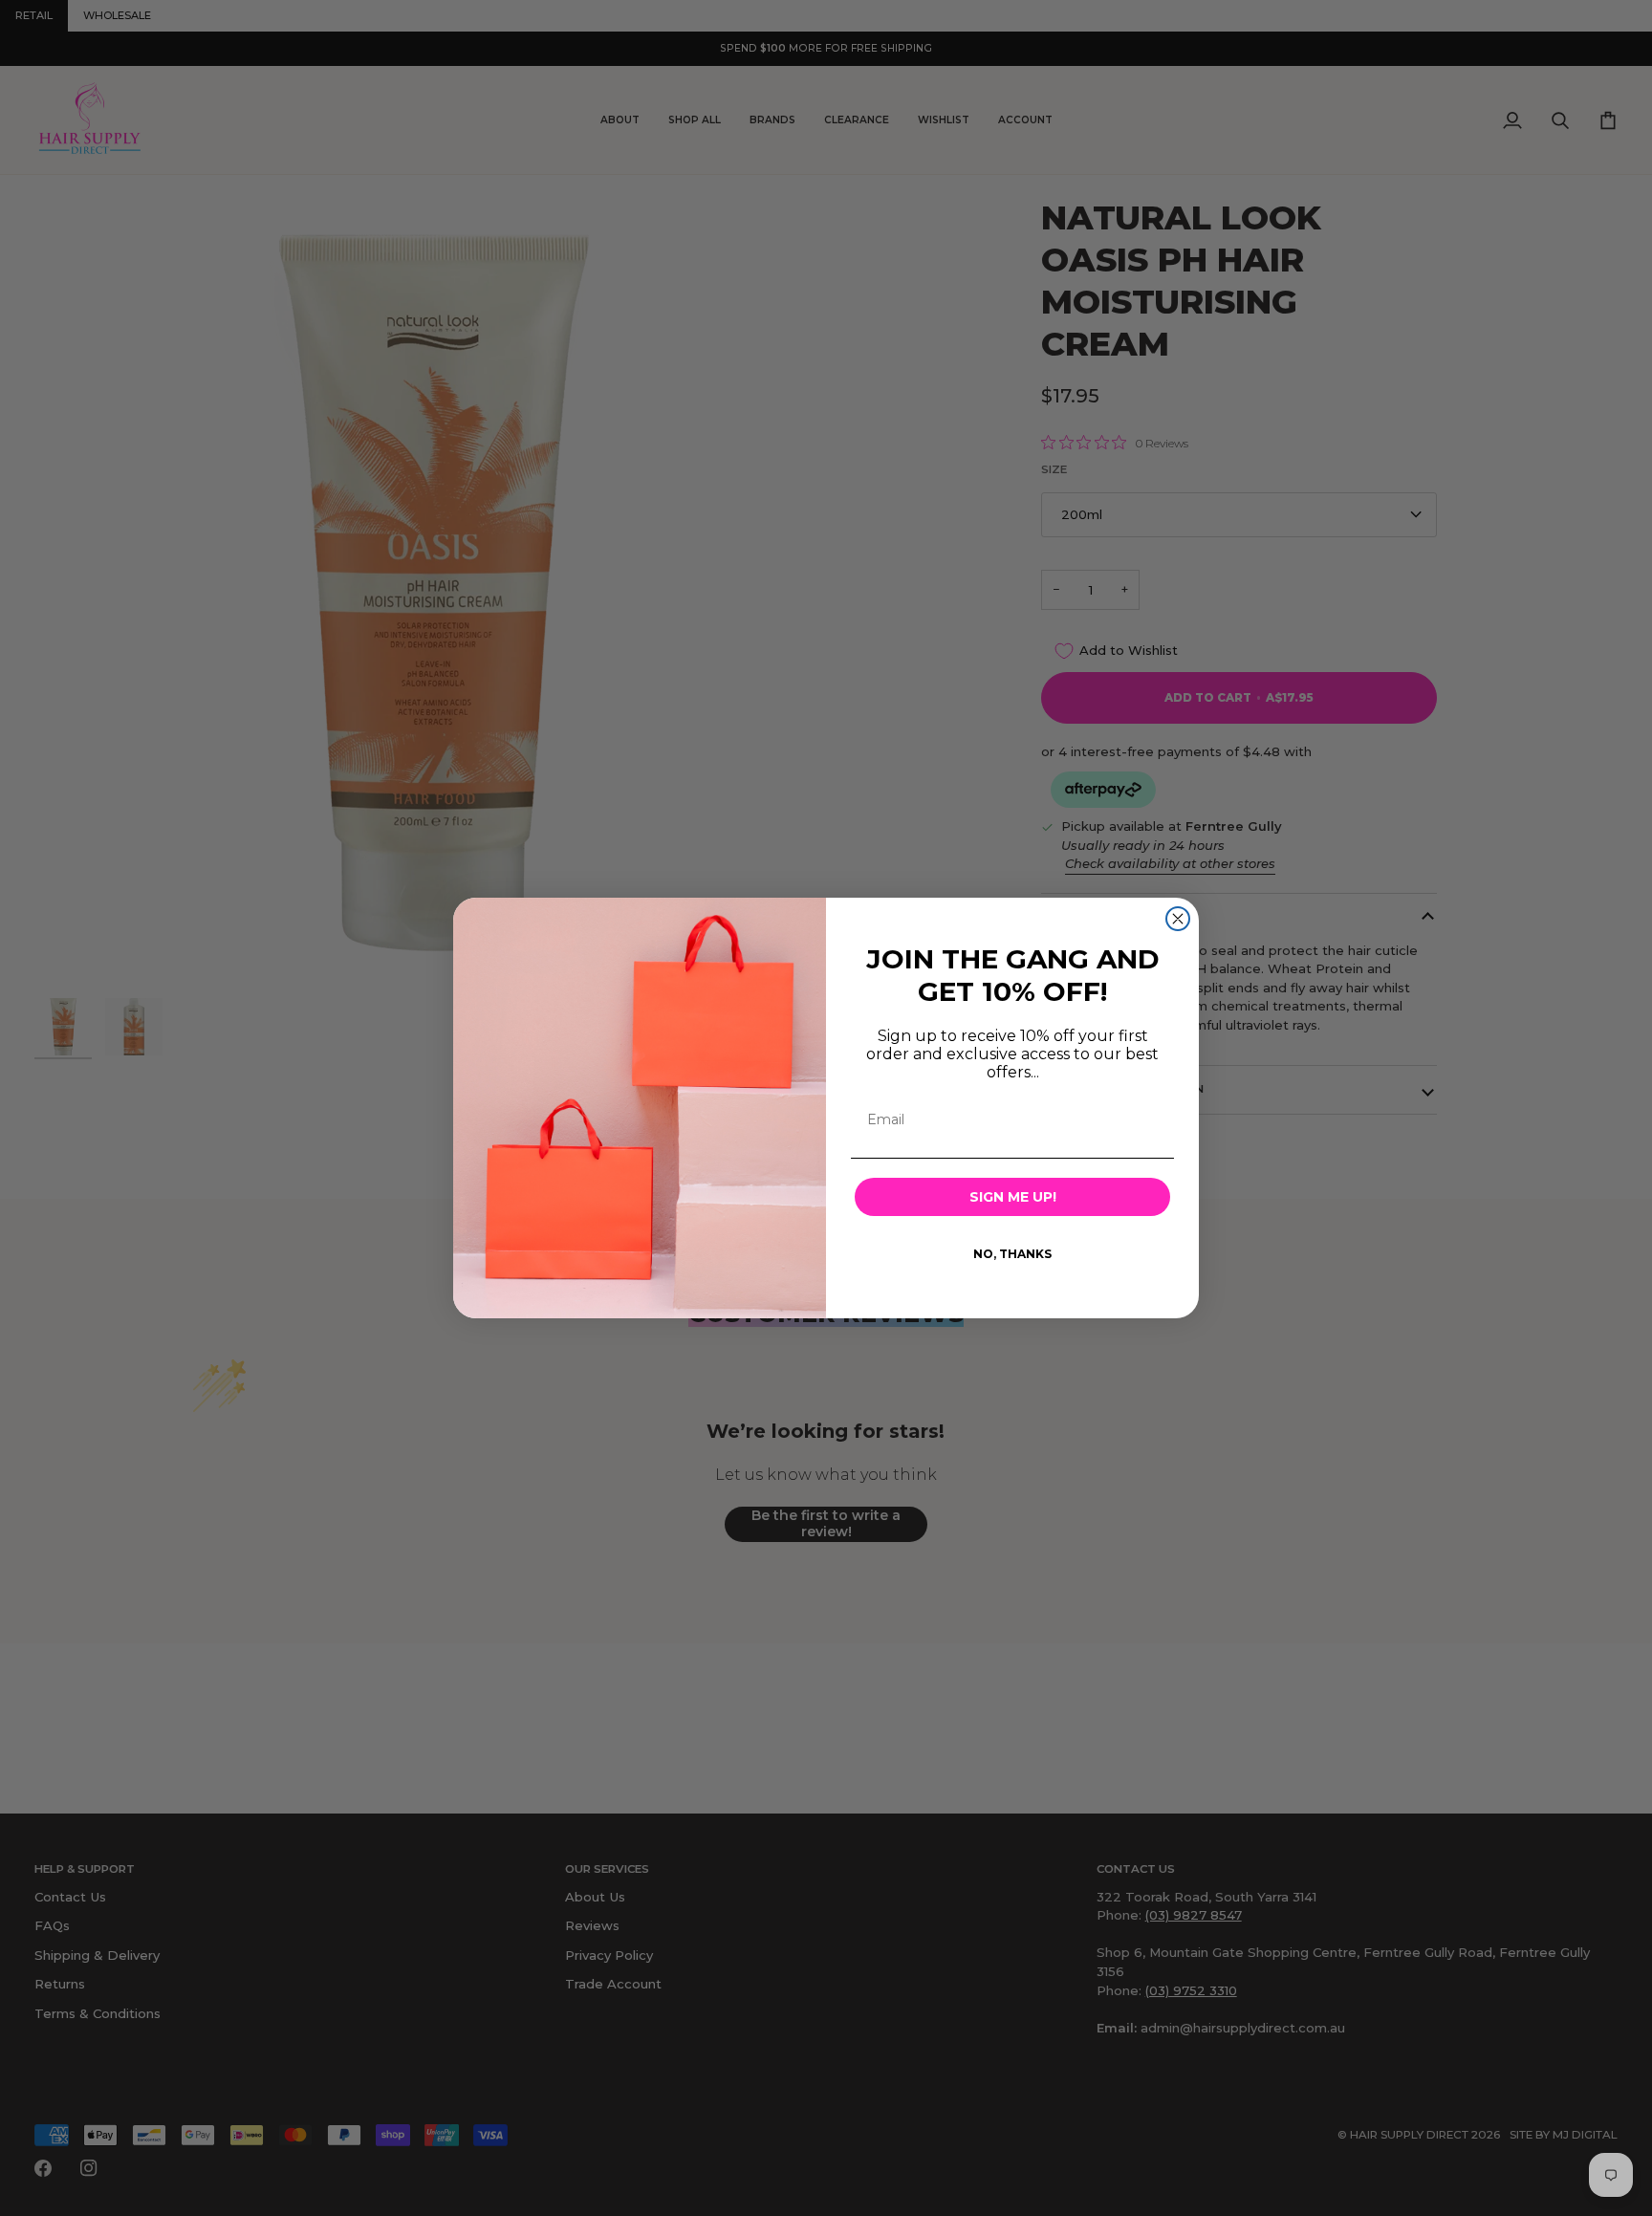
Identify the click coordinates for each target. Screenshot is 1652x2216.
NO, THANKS (1012, 1254)
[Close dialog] (1178, 919)
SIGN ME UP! (1013, 1197)
